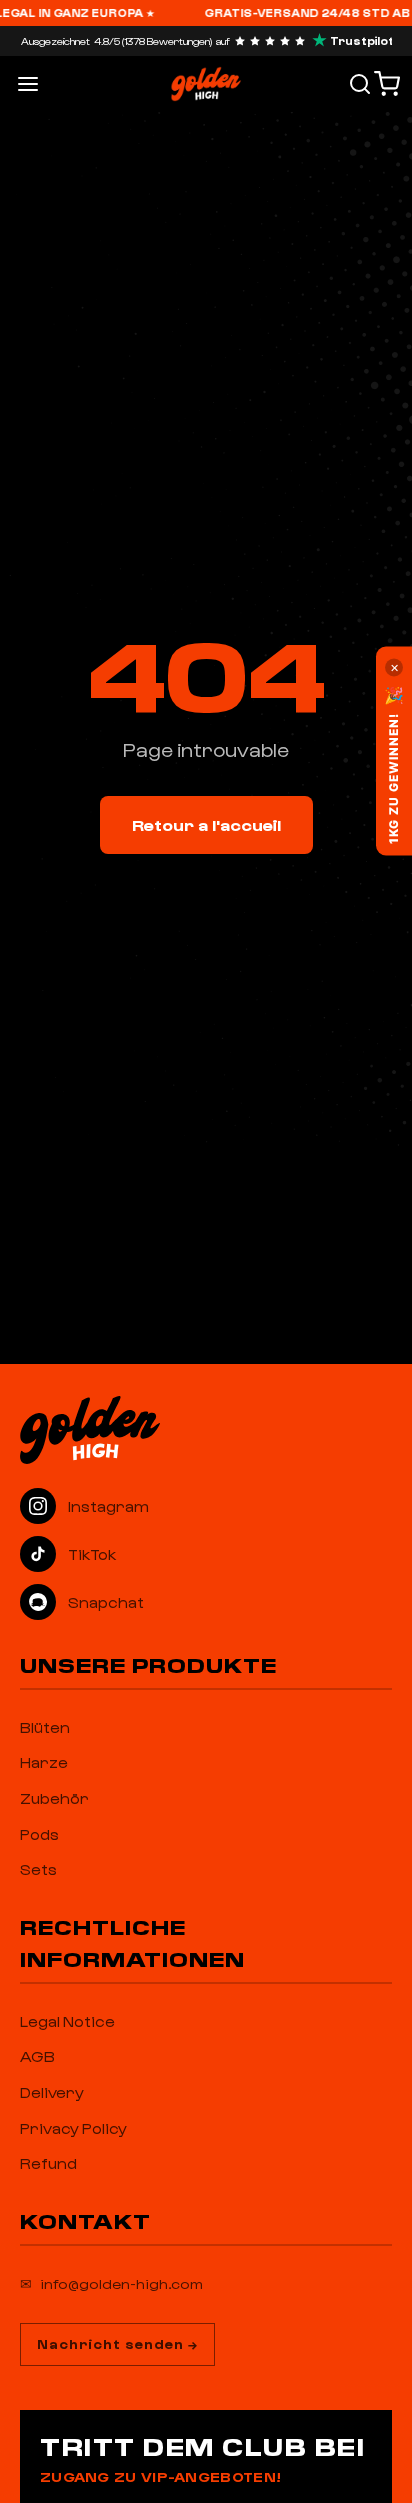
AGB (37, 2056)
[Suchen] (360, 84)
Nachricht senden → (117, 2343)
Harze (44, 1762)
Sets (38, 1869)
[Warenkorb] (387, 84)
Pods (39, 1834)
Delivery (52, 2092)
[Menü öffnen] (28, 84)
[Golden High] (206, 1430)
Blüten (45, 1727)
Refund (48, 2163)
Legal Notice (67, 2021)
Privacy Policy (73, 2128)
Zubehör (54, 1798)
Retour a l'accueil (206, 824)
